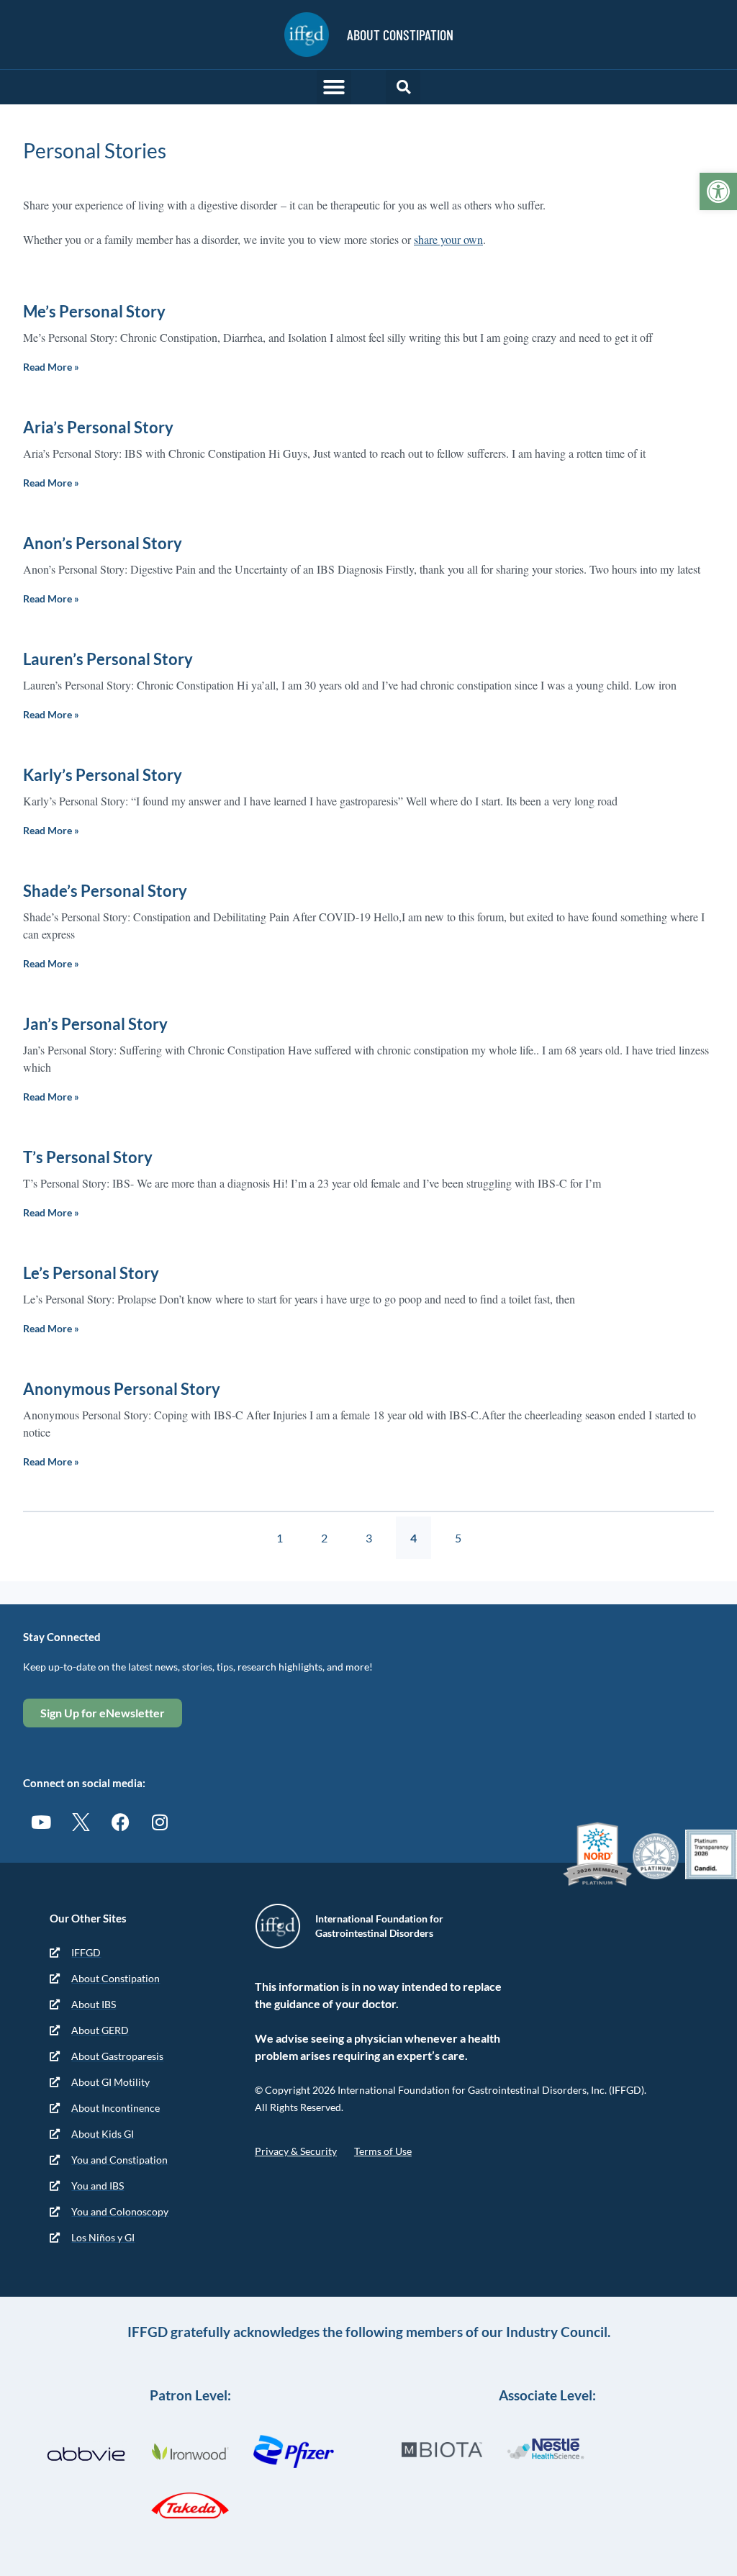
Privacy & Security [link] (296, 2151)
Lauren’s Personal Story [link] (108, 659)
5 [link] (465, 1531)
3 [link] (376, 1531)
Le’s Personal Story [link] (91, 1273)
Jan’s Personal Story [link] (95, 1024)
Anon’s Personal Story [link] (103, 543)
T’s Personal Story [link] (88, 1157)
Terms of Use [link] (383, 2151)
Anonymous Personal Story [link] (122, 1389)
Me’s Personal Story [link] (94, 311)
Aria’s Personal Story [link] (98, 427)
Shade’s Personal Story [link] (105, 891)
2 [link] (331, 1531)
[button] (334, 87)
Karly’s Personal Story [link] (103, 775)
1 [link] (286, 1531)
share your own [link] (448, 239)
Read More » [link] (51, 367)
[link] (718, 191)
